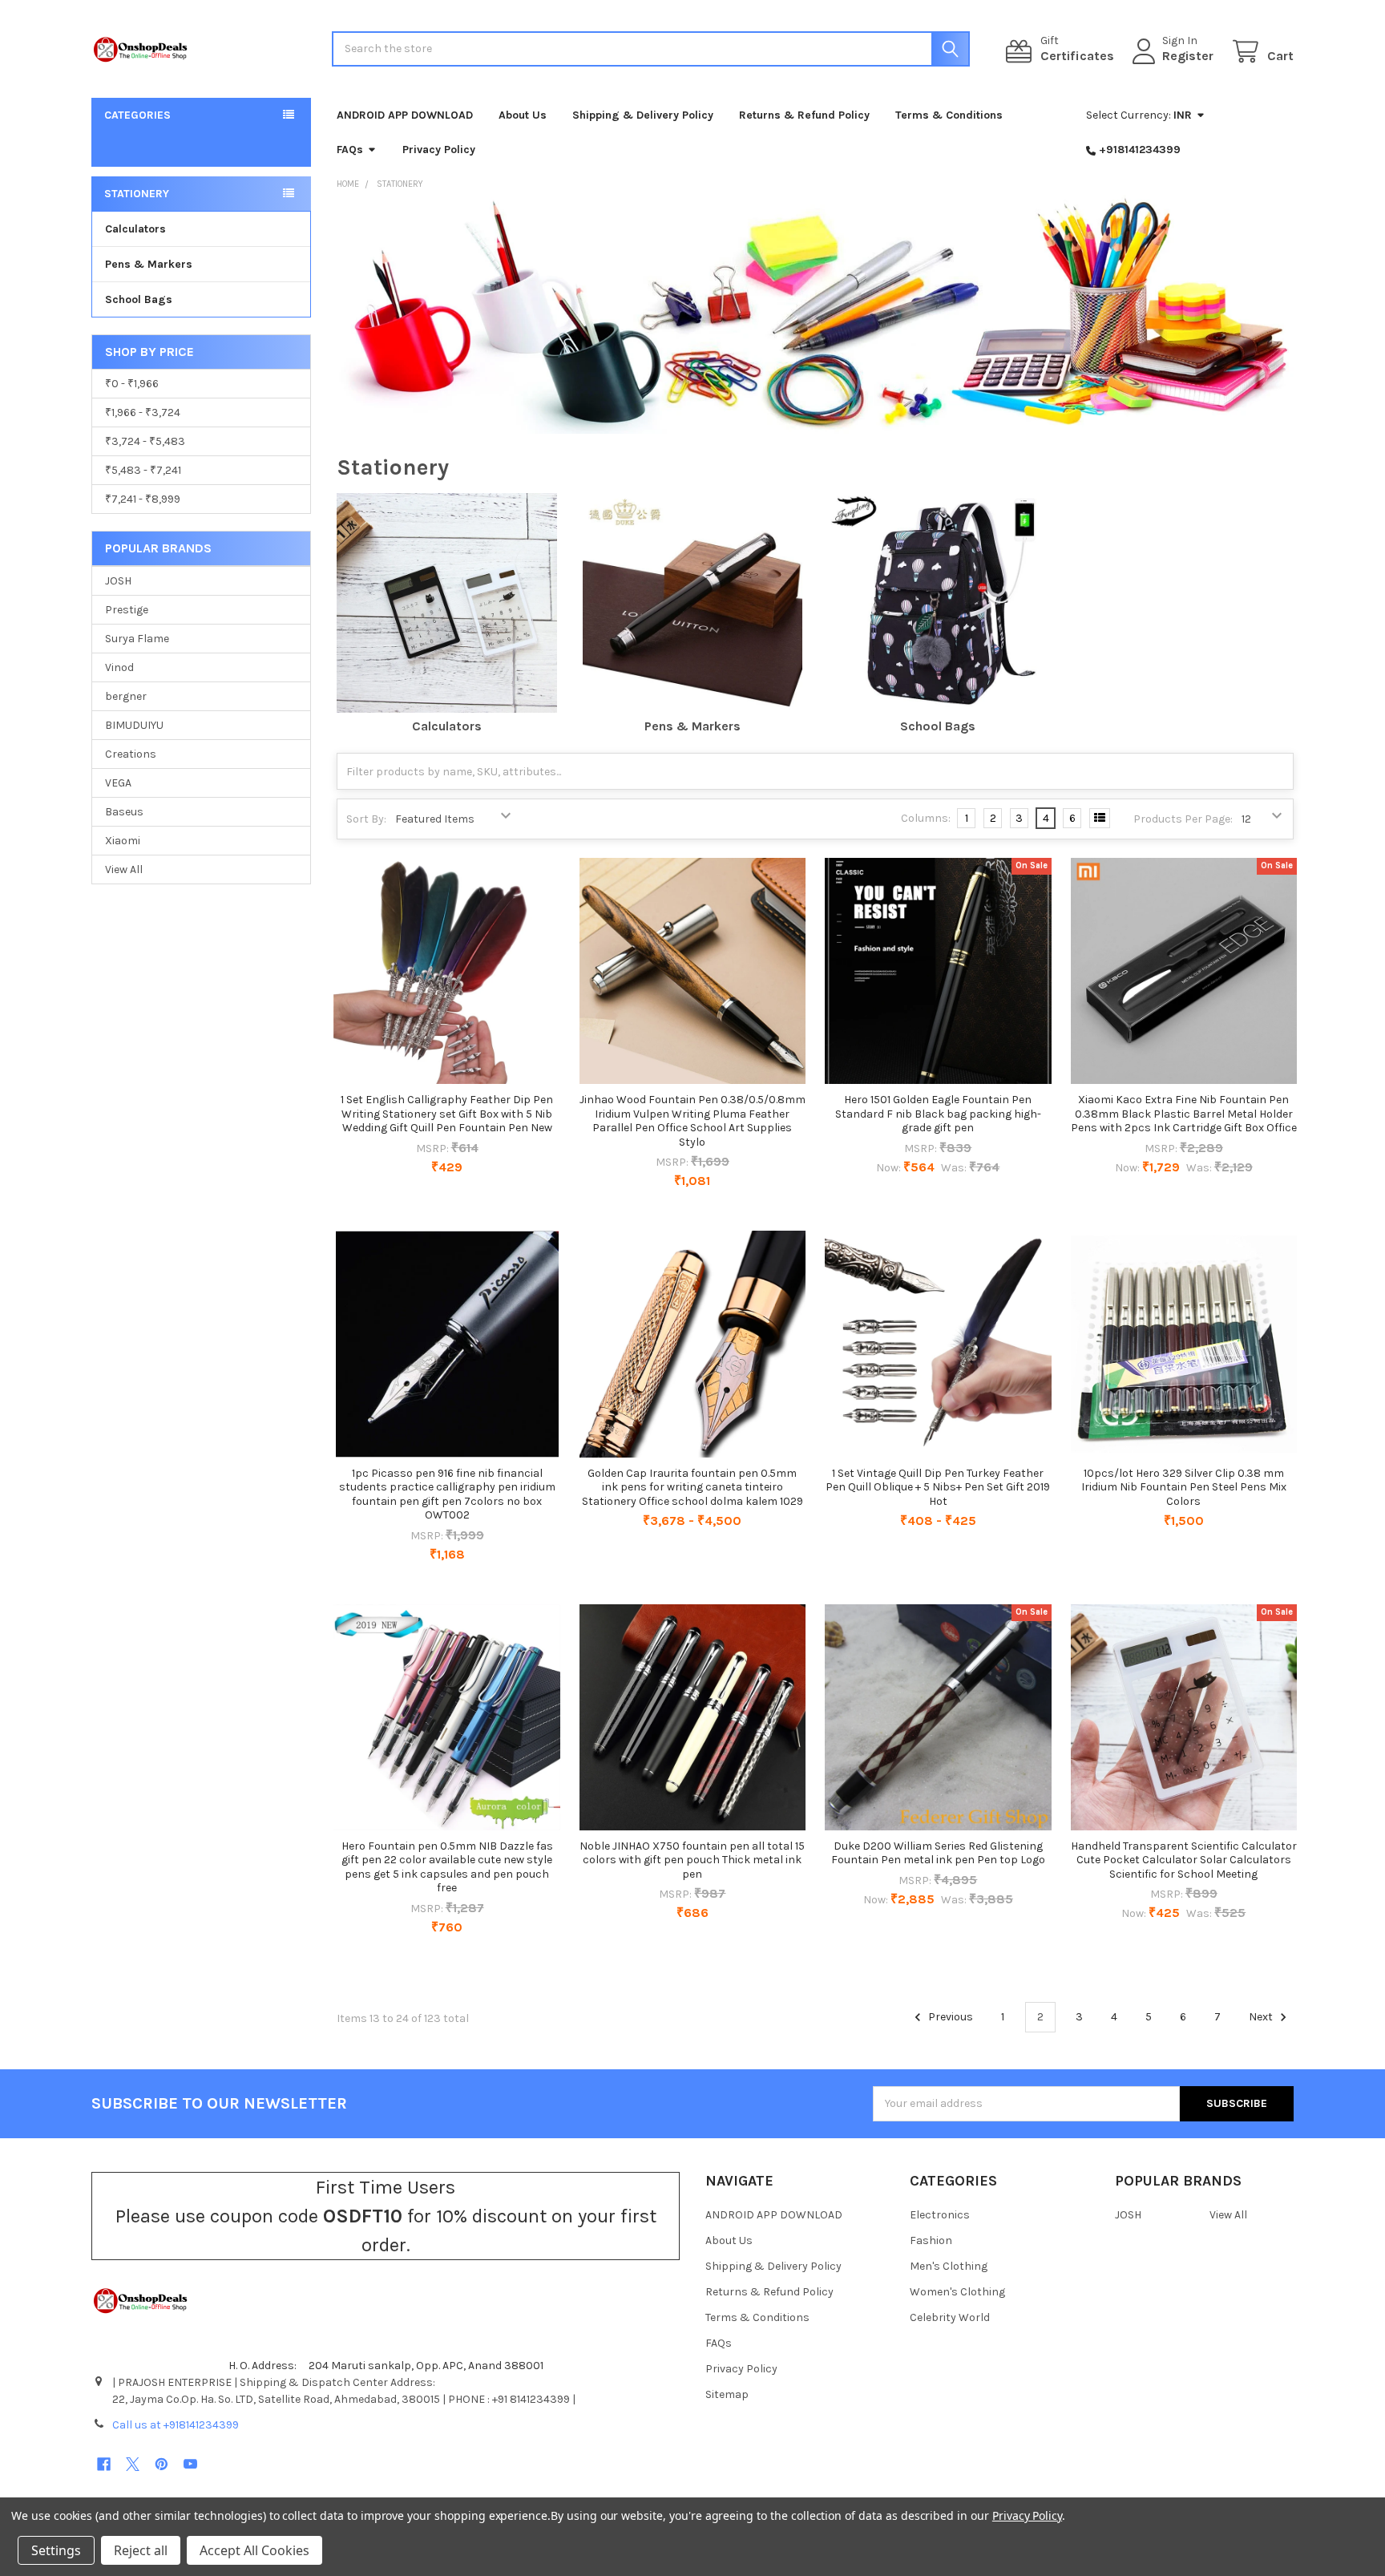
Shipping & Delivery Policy (643, 115)
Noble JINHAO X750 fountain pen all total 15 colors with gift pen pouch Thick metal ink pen (692, 1860)
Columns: (926, 818)
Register (1188, 56)
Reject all (141, 2550)
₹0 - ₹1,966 (132, 384)
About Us (523, 115)
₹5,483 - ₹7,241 (143, 470)
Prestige (127, 610)
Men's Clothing (949, 2266)
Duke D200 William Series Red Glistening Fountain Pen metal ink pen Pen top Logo (938, 1853)
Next (1262, 2017)
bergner (126, 696)
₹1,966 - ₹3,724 (143, 412)
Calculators (135, 229)
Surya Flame (137, 639)
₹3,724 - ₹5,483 (145, 441)
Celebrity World (950, 2317)
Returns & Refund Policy (804, 115)
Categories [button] (137, 115)
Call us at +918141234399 (176, 2425)
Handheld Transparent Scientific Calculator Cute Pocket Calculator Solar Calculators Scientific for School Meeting (1184, 1860)
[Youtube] (190, 2464)
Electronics (940, 2215)
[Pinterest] (162, 2464)
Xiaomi (123, 841)
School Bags (139, 299)
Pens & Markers (149, 264)
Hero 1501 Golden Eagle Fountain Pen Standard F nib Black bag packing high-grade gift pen (938, 1114)
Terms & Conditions (949, 115)
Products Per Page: (1183, 819)
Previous (949, 2017)
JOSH (118, 581)
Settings (56, 2550)
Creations (131, 754)
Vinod (119, 667)
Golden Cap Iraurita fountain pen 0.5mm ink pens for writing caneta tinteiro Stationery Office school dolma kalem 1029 (692, 1487)
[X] (133, 2464)
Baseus (124, 812)
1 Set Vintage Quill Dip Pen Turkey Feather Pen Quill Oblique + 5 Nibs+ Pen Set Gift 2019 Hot (938, 1487)
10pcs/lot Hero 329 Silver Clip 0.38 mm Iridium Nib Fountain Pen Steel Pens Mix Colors (1184, 1487)
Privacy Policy (439, 150)
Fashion (931, 2240)
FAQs (350, 150)
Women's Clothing (957, 2292)
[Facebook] (104, 2464)
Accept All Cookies (254, 2550)
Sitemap (727, 2394)
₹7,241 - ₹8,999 (143, 499)
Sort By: (366, 819)
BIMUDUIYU (134, 725)
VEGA (118, 783)
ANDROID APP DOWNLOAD (405, 115)
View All (124, 869)
